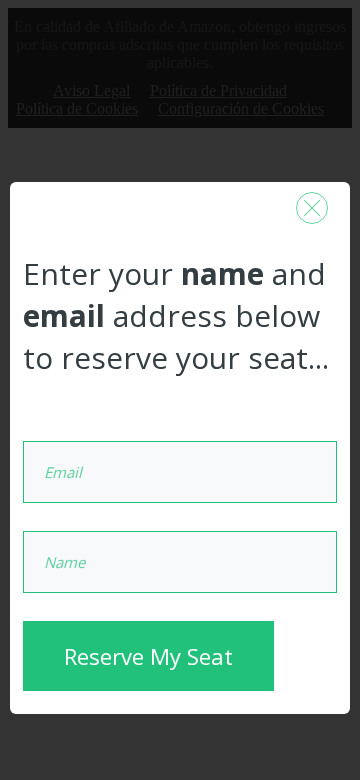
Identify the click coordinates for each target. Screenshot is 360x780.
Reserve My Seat (148, 656)
